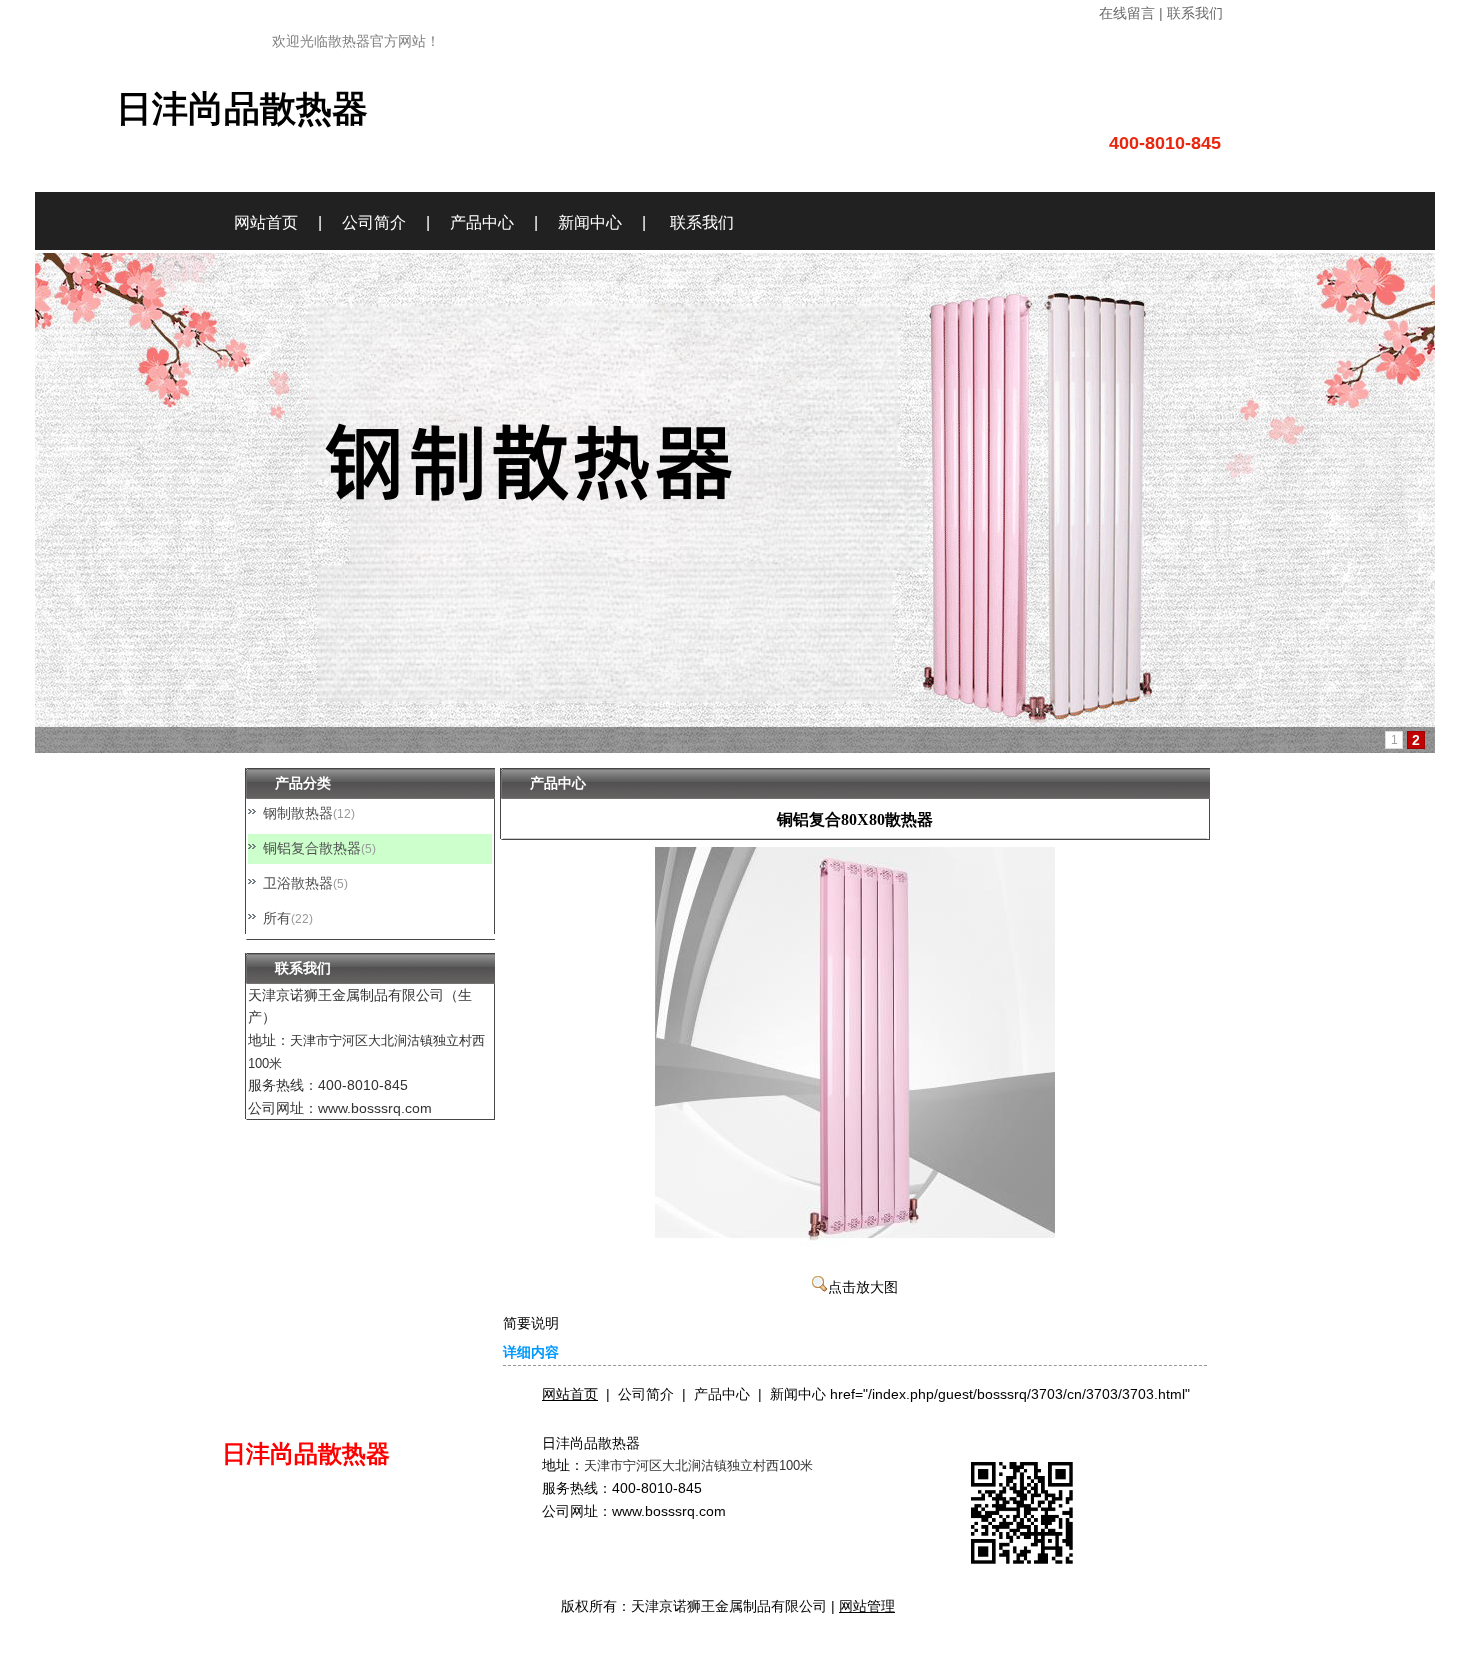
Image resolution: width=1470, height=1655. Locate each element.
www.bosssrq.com (669, 1511)
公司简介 (374, 222)
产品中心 (482, 222)
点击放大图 (863, 1287)
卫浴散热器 (298, 883)
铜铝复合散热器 (312, 848)
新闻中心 (590, 222)
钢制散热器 (298, 813)
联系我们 (702, 222)
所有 (277, 918)
